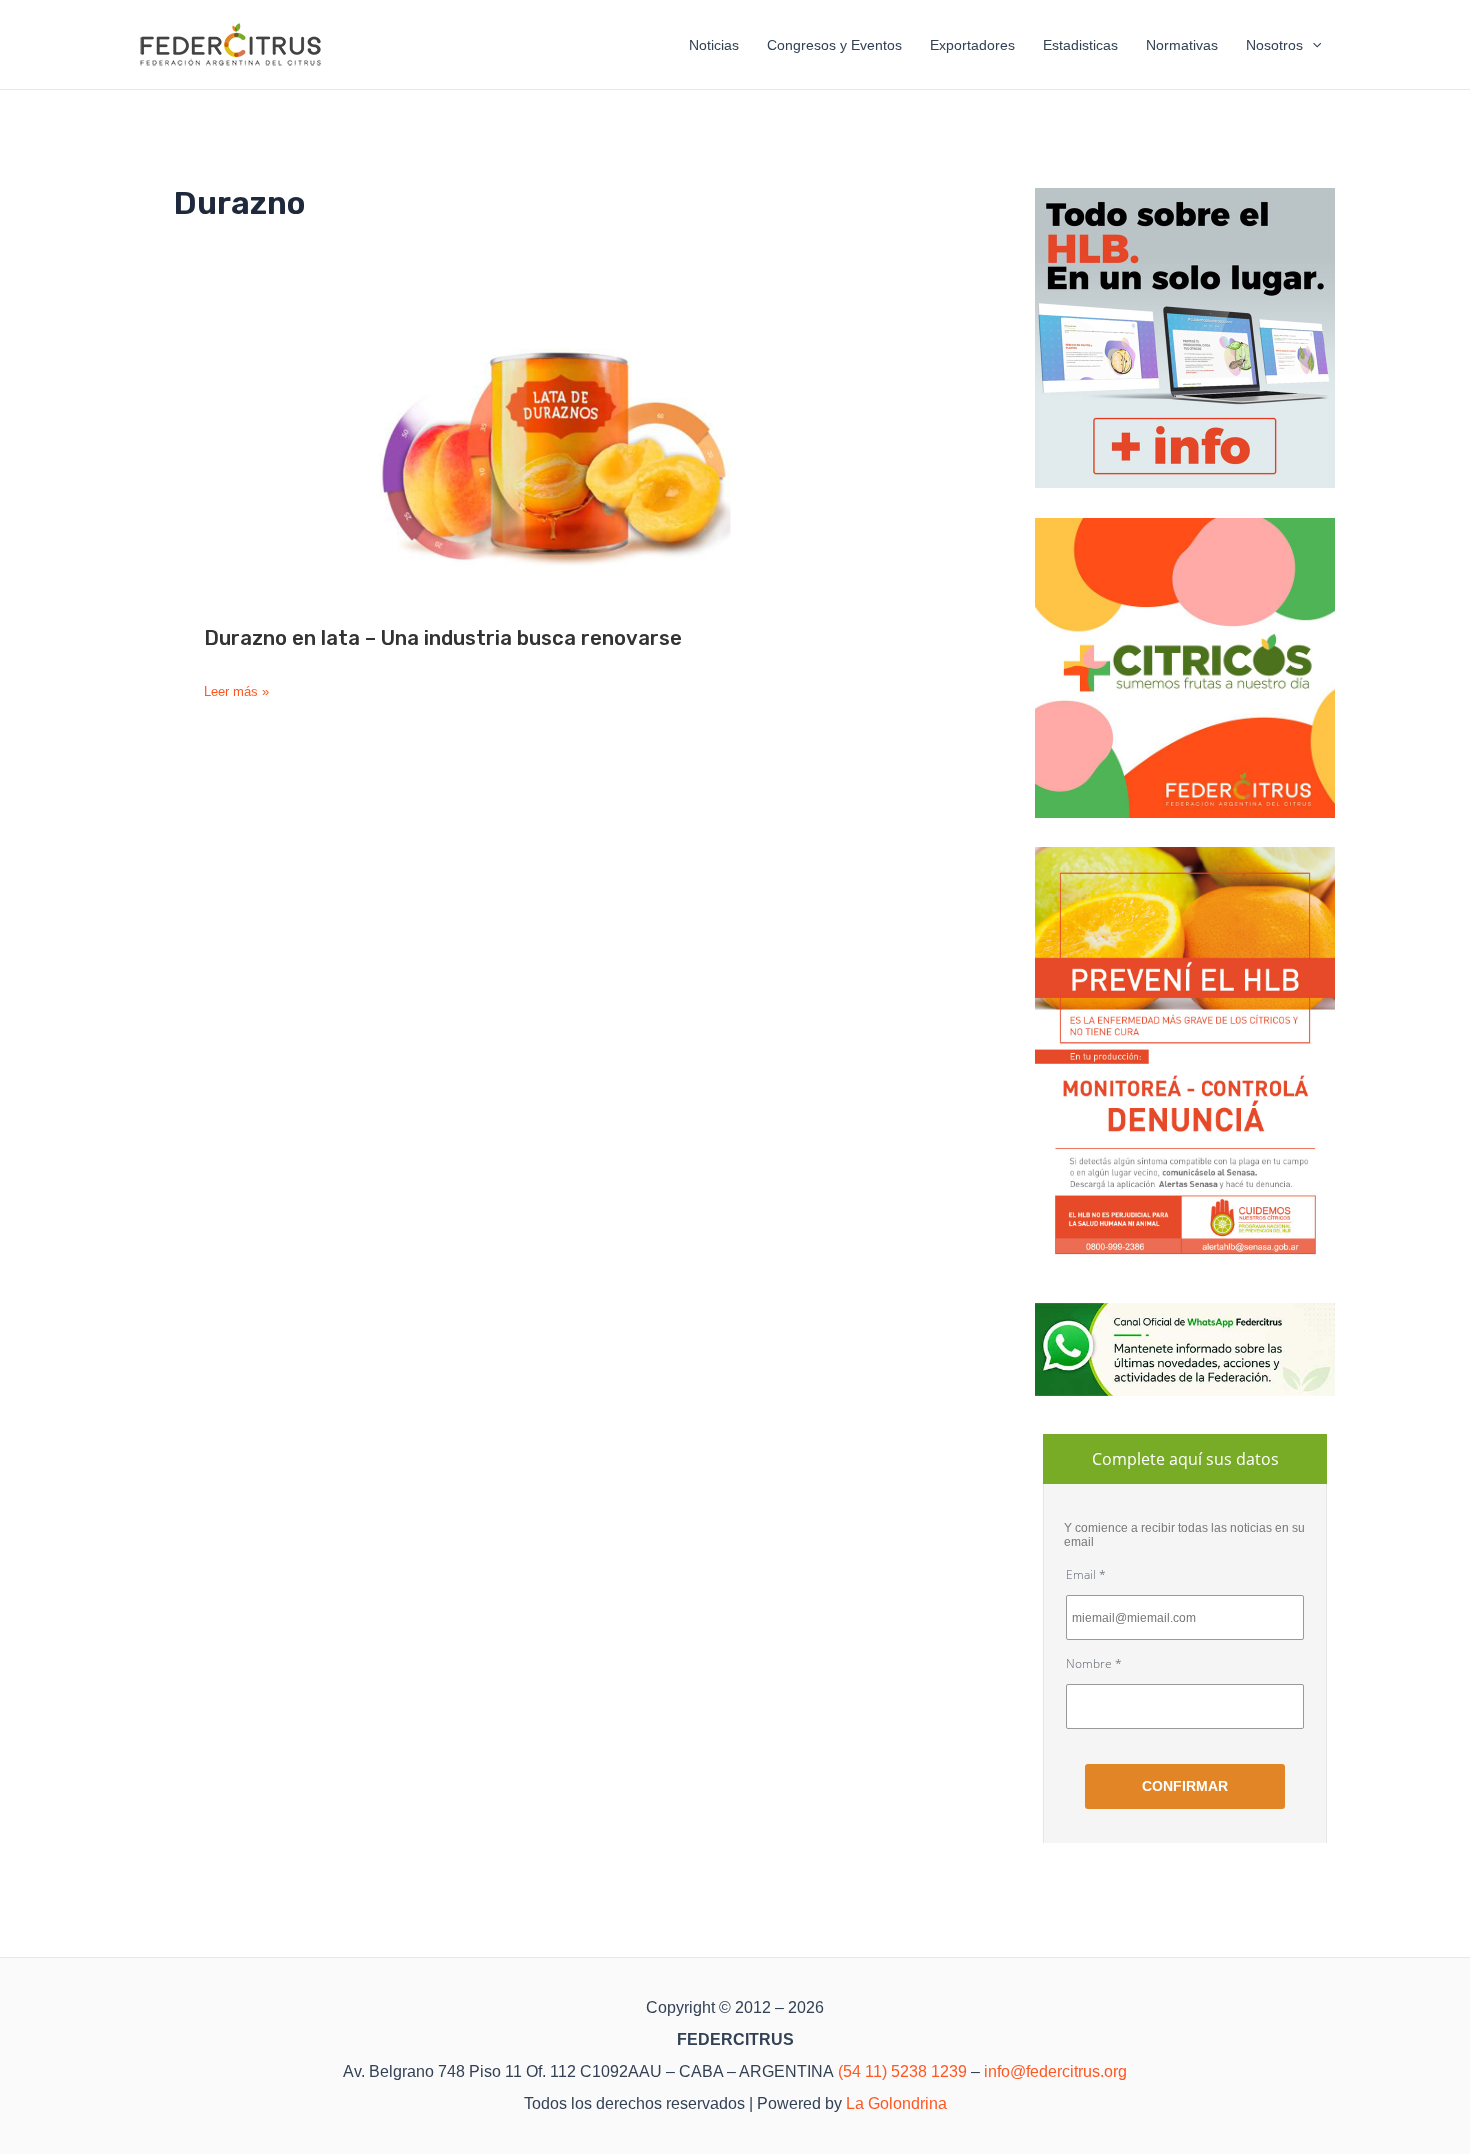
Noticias (714, 45)
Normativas (1182, 45)
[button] (1312, 45)
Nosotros (1274, 45)
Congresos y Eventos (834, 45)
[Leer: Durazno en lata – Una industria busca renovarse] (555, 454)
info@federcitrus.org (1055, 2071)
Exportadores (972, 45)
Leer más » (236, 692)
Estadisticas (1080, 45)
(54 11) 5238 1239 (902, 2071)
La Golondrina (896, 2103)
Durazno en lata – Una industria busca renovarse (443, 638)
